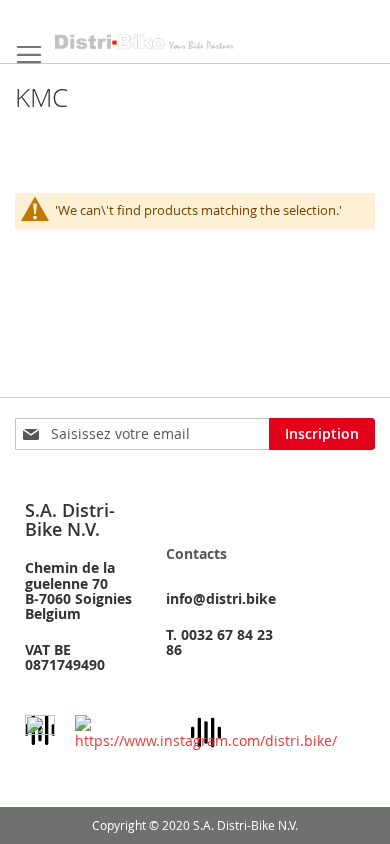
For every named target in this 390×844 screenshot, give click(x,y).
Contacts (196, 553)
